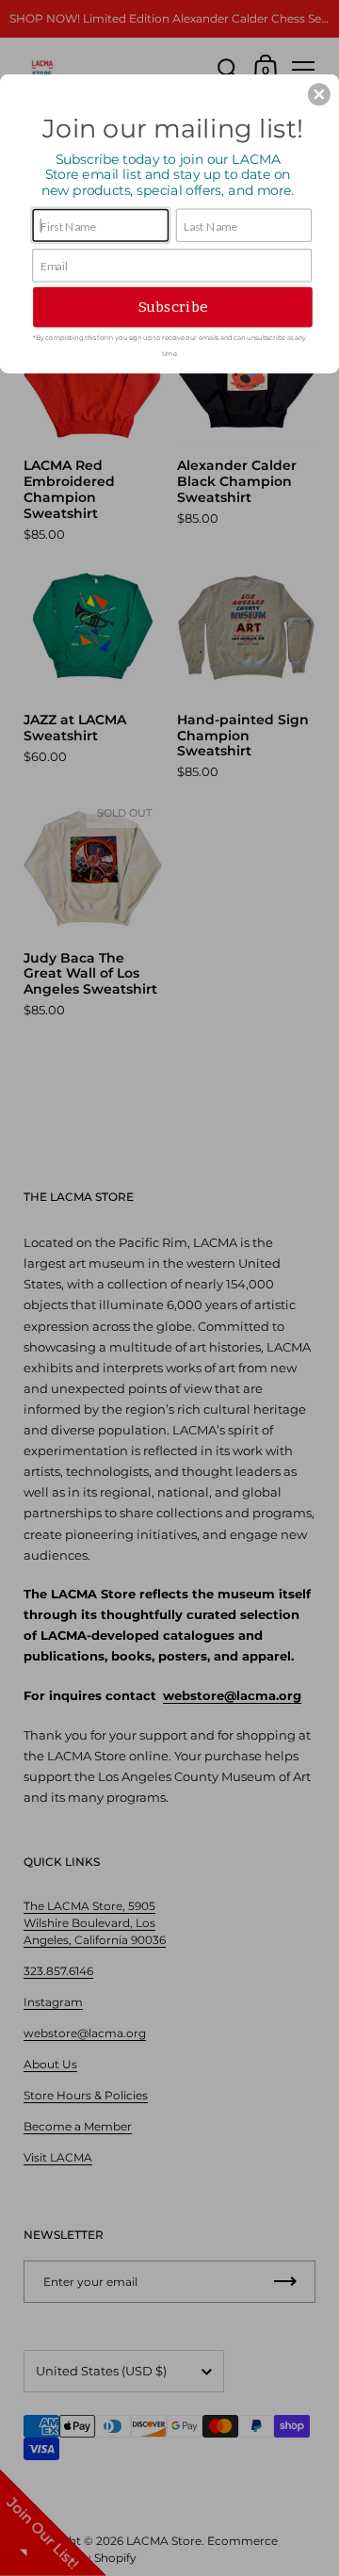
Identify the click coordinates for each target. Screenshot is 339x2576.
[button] (319, 94)
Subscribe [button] (173, 307)
